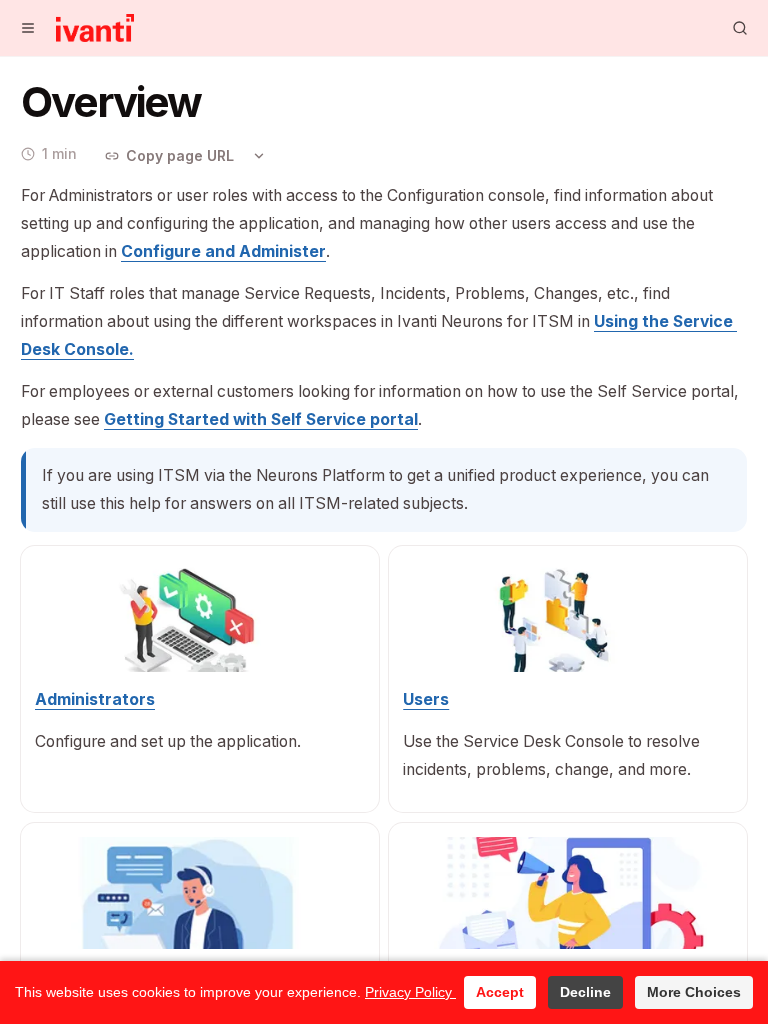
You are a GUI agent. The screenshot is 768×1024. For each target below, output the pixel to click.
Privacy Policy (410, 992)
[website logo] (95, 28)
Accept (500, 992)
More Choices (694, 992)
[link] (223, 251)
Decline (585, 992)
